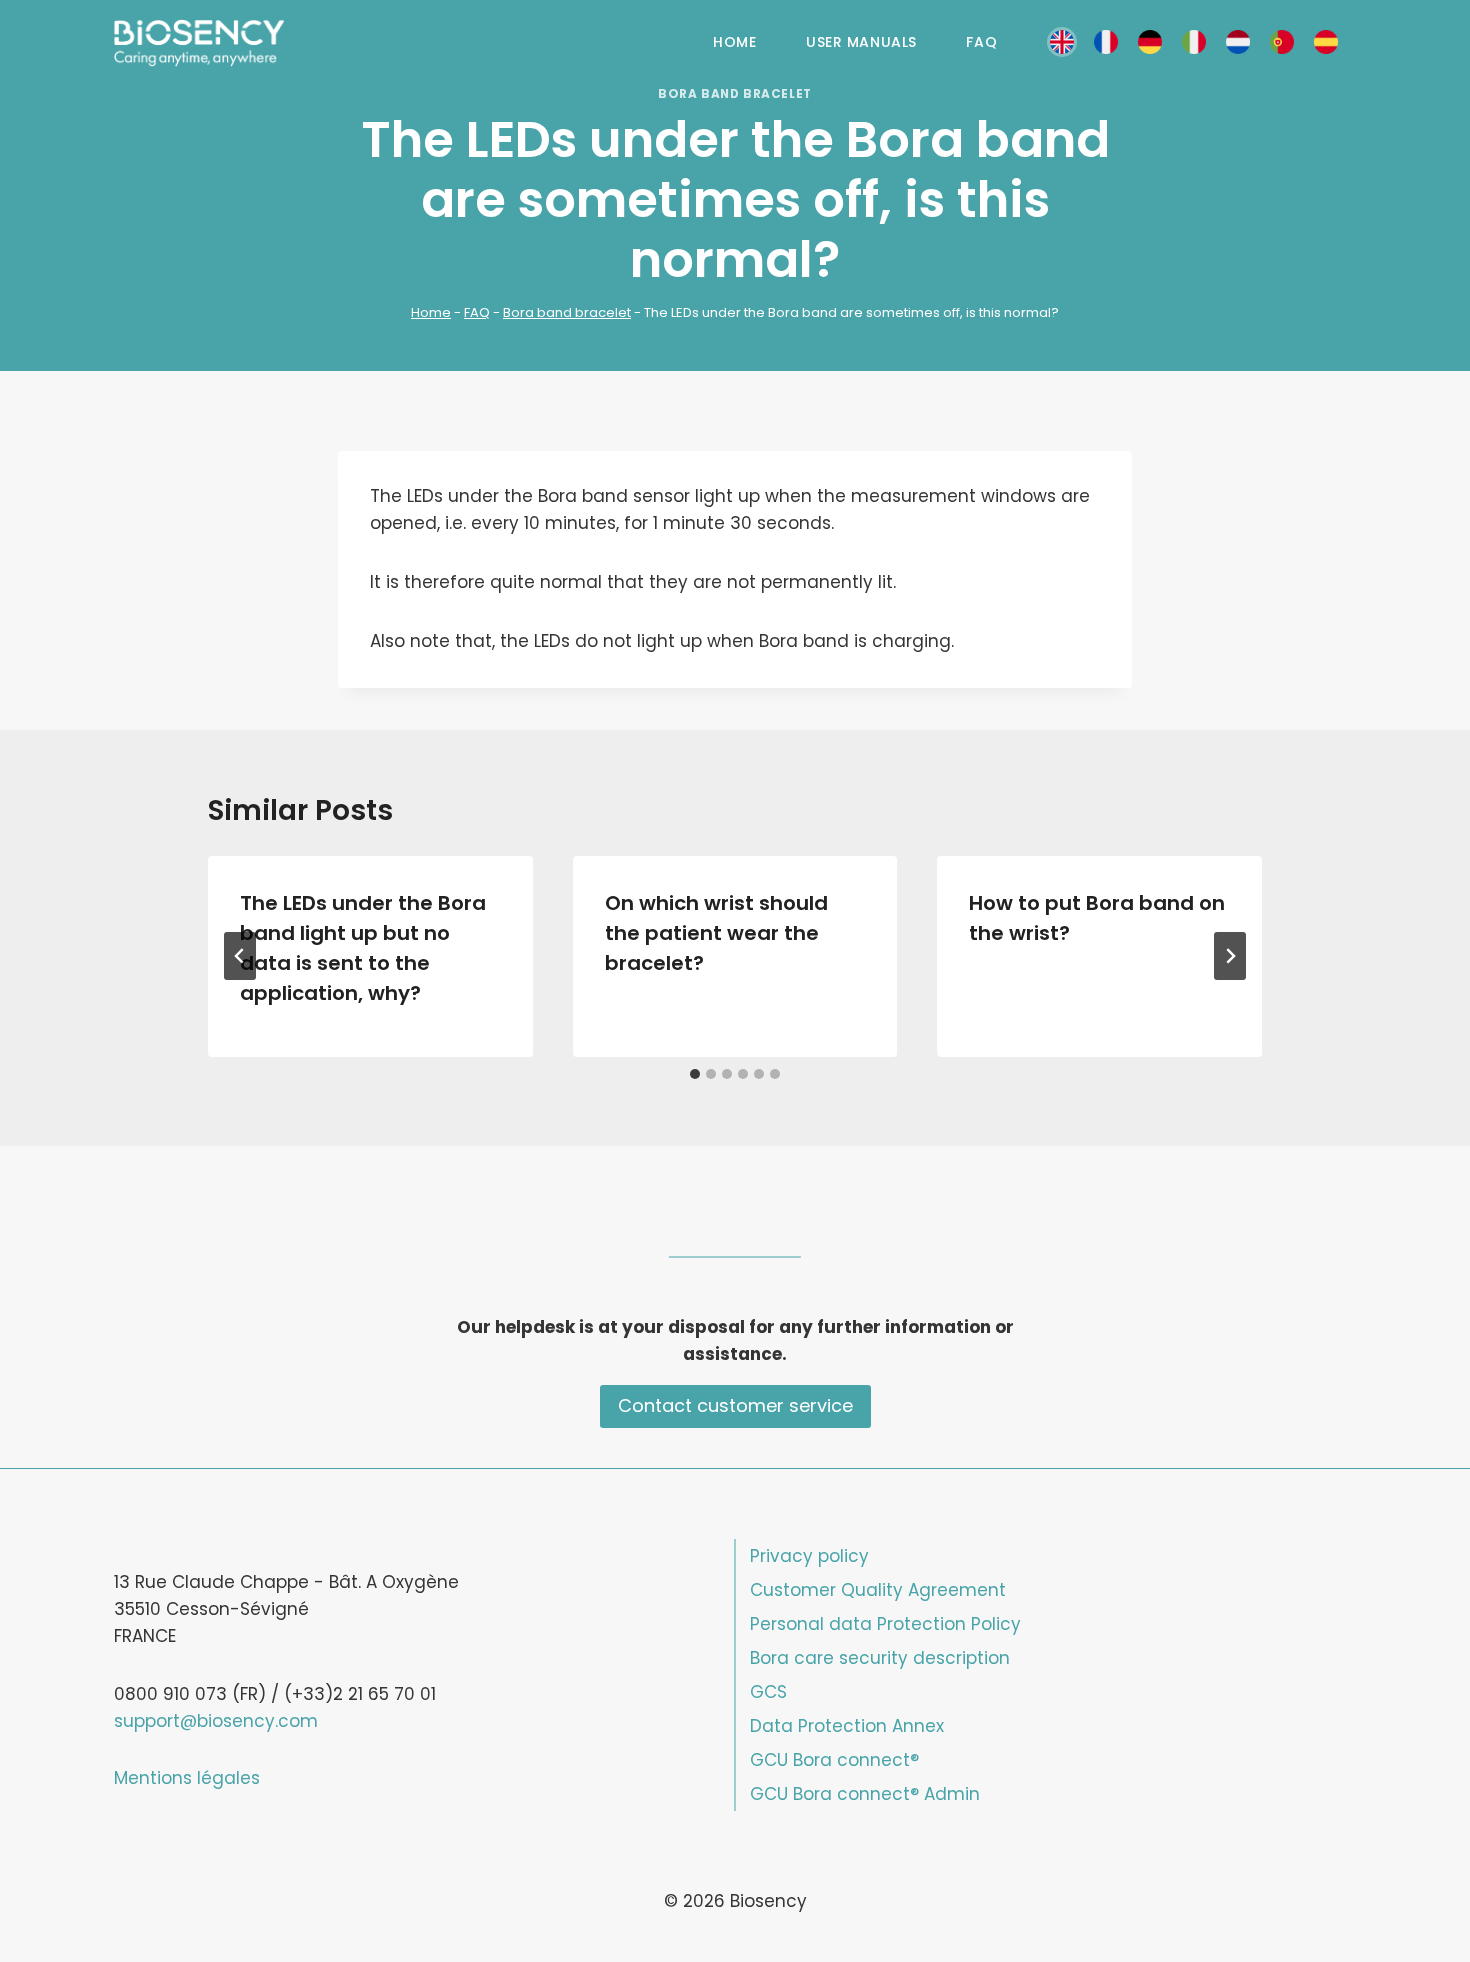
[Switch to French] (1106, 42)
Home (734, 42)
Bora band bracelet (735, 94)
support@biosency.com (216, 1721)
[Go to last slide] (240, 956)
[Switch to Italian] (1194, 42)
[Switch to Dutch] (1238, 42)
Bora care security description (880, 1658)
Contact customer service (735, 1405)
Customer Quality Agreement (878, 1590)
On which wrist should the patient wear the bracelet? (716, 933)
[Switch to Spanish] (1326, 42)
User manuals (861, 42)
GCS (768, 1692)
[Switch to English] (1062, 42)
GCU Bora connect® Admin (865, 1794)
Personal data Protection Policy (885, 1624)
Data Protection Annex (847, 1726)
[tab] (695, 1074)
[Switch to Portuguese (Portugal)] (1282, 42)
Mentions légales (187, 1778)
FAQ (981, 42)
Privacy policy (809, 1556)
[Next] (1230, 956)
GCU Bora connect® (834, 1760)
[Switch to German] (1150, 42)
